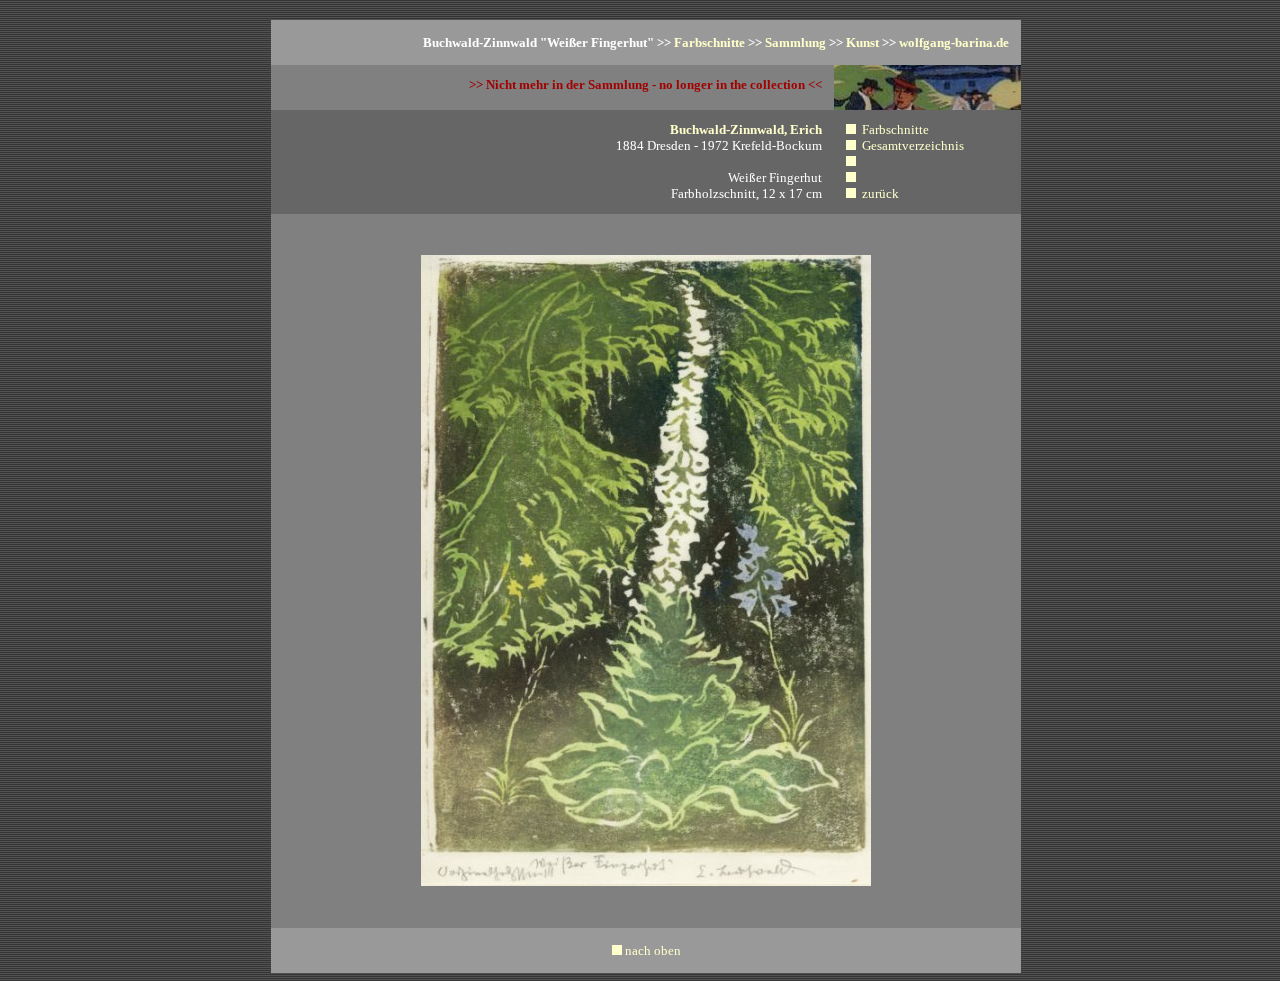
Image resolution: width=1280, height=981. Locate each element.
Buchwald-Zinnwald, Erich (746, 129)
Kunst (862, 42)
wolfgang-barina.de (954, 42)
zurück (880, 193)
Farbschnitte (709, 42)
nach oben (653, 950)
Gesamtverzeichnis (913, 145)
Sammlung (795, 42)
